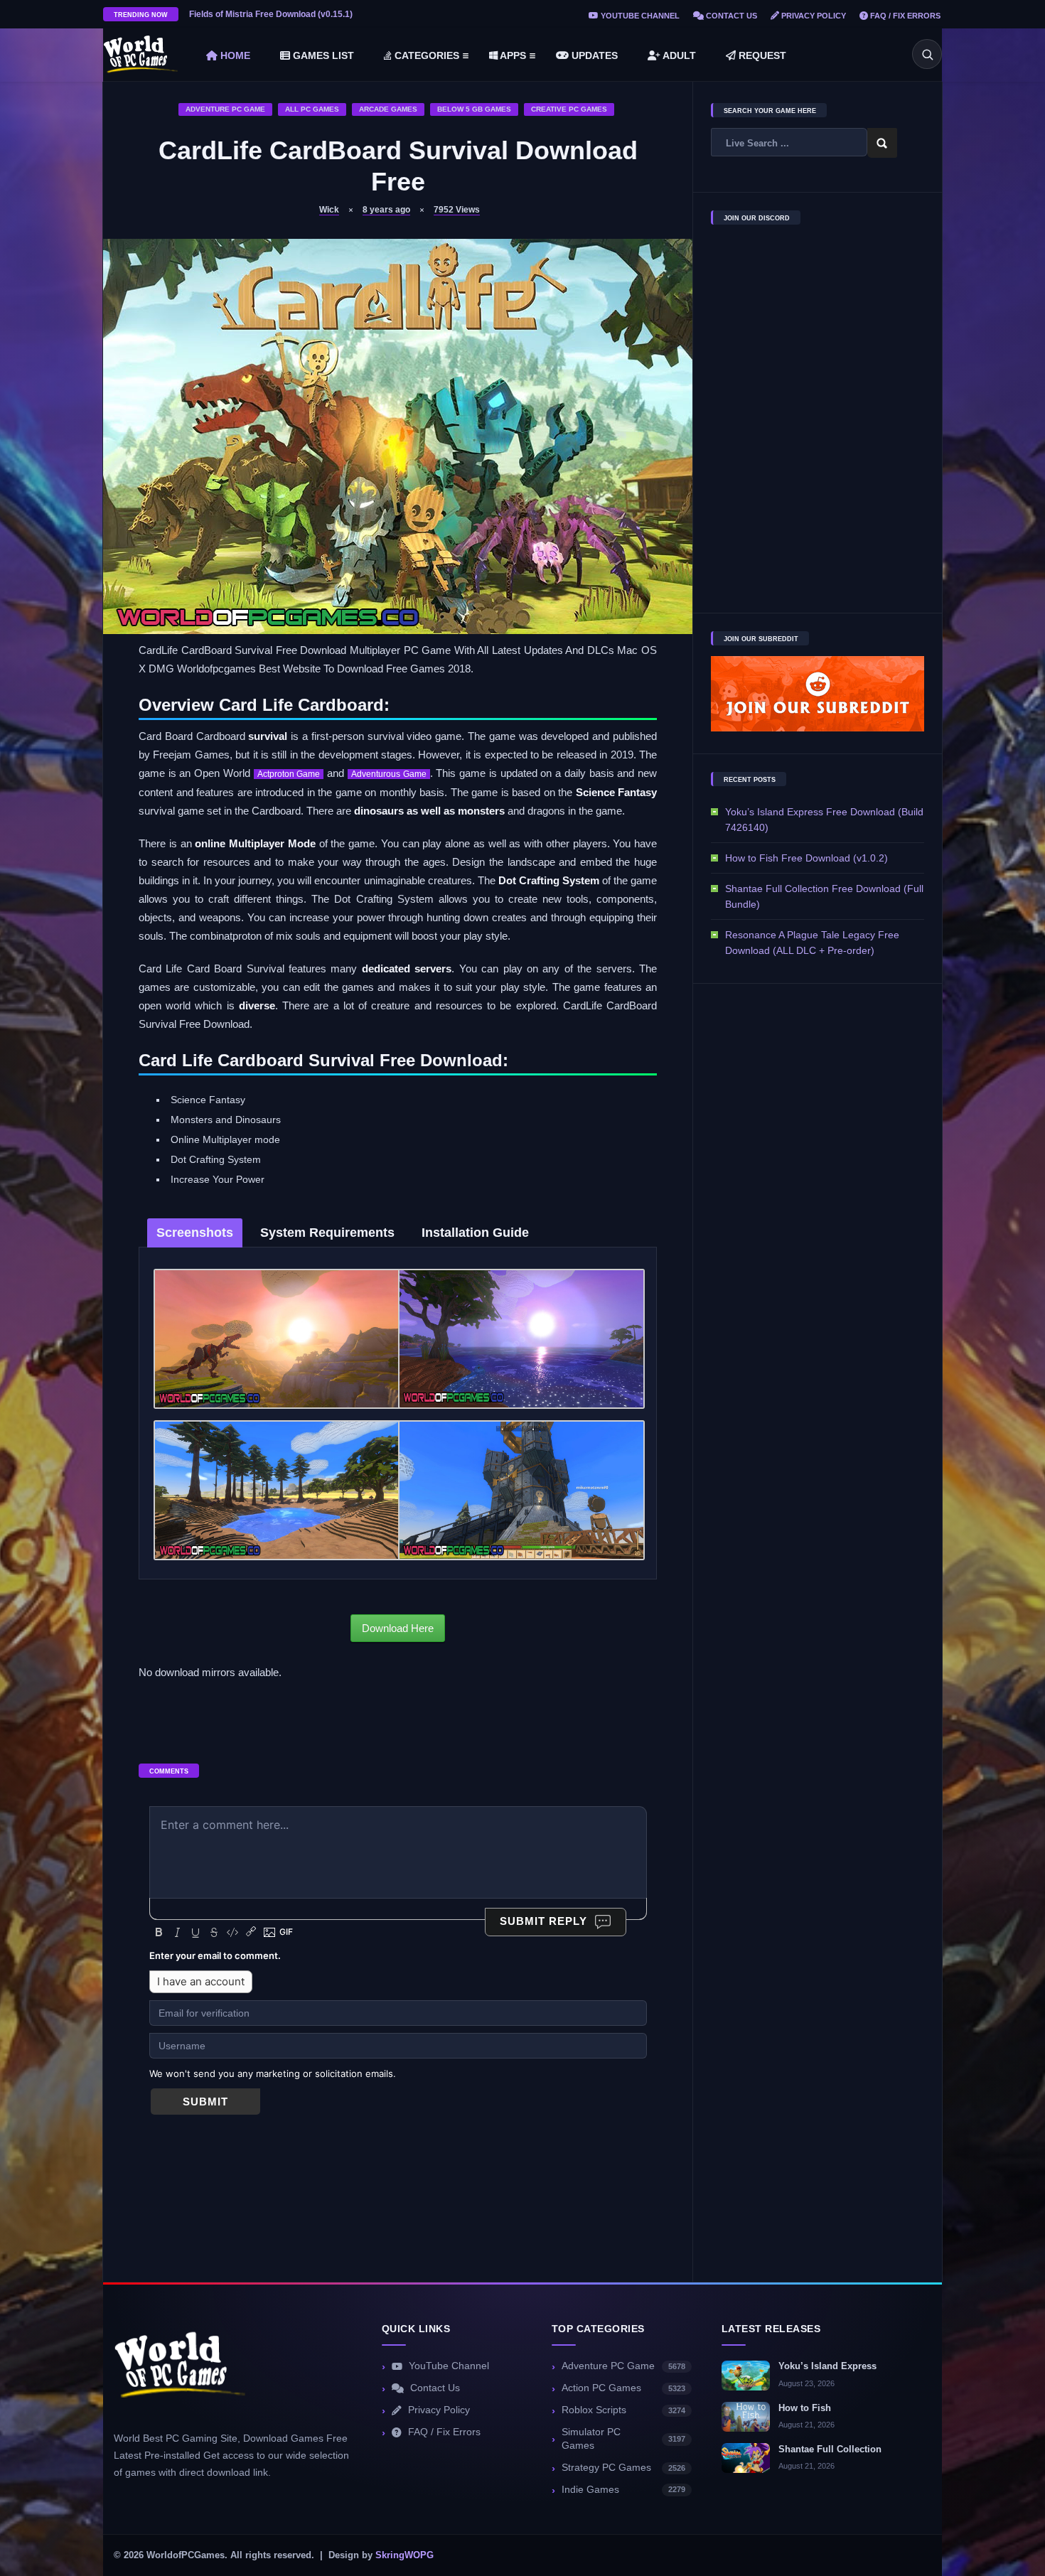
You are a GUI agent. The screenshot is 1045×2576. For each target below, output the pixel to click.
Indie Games (623, 2490)
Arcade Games (388, 109)
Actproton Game (289, 774)
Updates (593, 55)
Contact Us (730, 16)
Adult (678, 55)
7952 (457, 210)
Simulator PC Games (623, 2439)
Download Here (398, 1628)
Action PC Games (623, 2388)
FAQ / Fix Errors (904, 16)
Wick (329, 210)
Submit (205, 2102)
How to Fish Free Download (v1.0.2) (806, 858)
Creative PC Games (569, 109)
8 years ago (386, 210)
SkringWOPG (404, 2555)
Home (234, 55)
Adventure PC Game (225, 109)
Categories (425, 55)
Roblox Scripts (623, 2410)
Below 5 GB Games (474, 109)
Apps (512, 55)
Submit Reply (543, 1921)
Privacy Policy (813, 16)
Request (761, 55)
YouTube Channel (639, 16)
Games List (322, 55)
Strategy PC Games (623, 2468)
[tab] (195, 1233)
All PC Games (312, 109)
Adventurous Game (389, 774)
